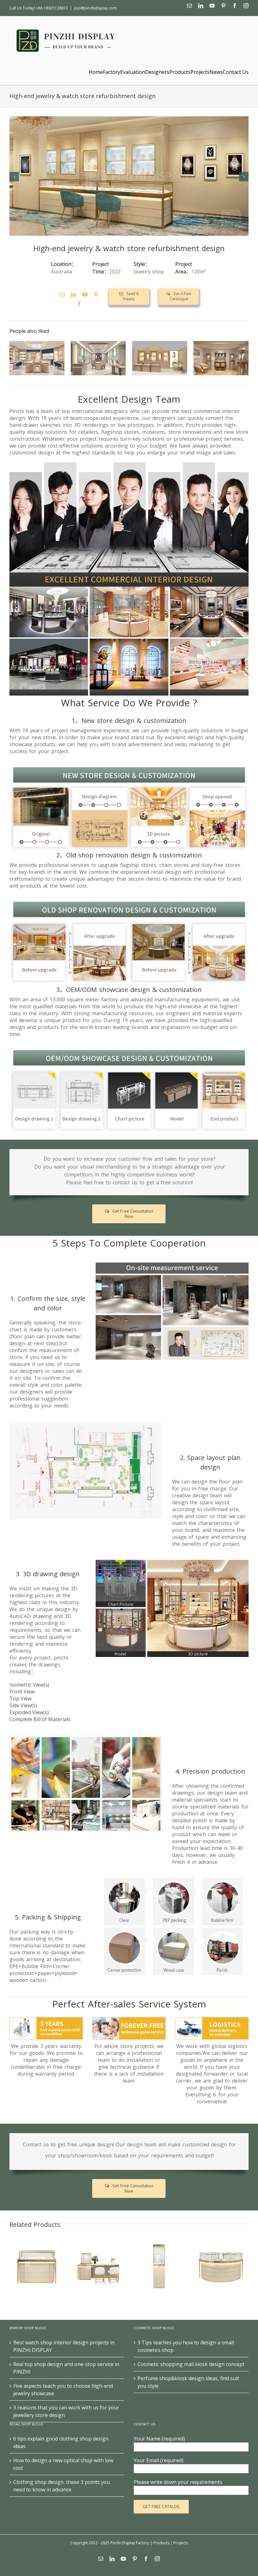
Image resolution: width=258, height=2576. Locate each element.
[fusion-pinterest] (96, 294)
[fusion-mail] (62, 294)
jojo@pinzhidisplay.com (95, 8)
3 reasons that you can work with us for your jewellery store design (66, 2411)
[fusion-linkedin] (74, 294)
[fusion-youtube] (85, 294)
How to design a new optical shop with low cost (63, 2464)
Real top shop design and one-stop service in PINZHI (66, 2368)
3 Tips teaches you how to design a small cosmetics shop (186, 2346)
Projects (181, 2543)
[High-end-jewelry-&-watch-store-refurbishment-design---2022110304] (129, 176)
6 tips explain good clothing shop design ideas (61, 2442)
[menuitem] (96, 72)
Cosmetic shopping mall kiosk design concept (191, 2364)
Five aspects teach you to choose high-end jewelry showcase (63, 2390)
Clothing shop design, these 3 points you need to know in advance (62, 2486)
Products (161, 2543)
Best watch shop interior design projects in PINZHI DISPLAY (64, 2346)
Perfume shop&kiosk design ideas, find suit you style (188, 2382)
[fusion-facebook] (79, 304)
